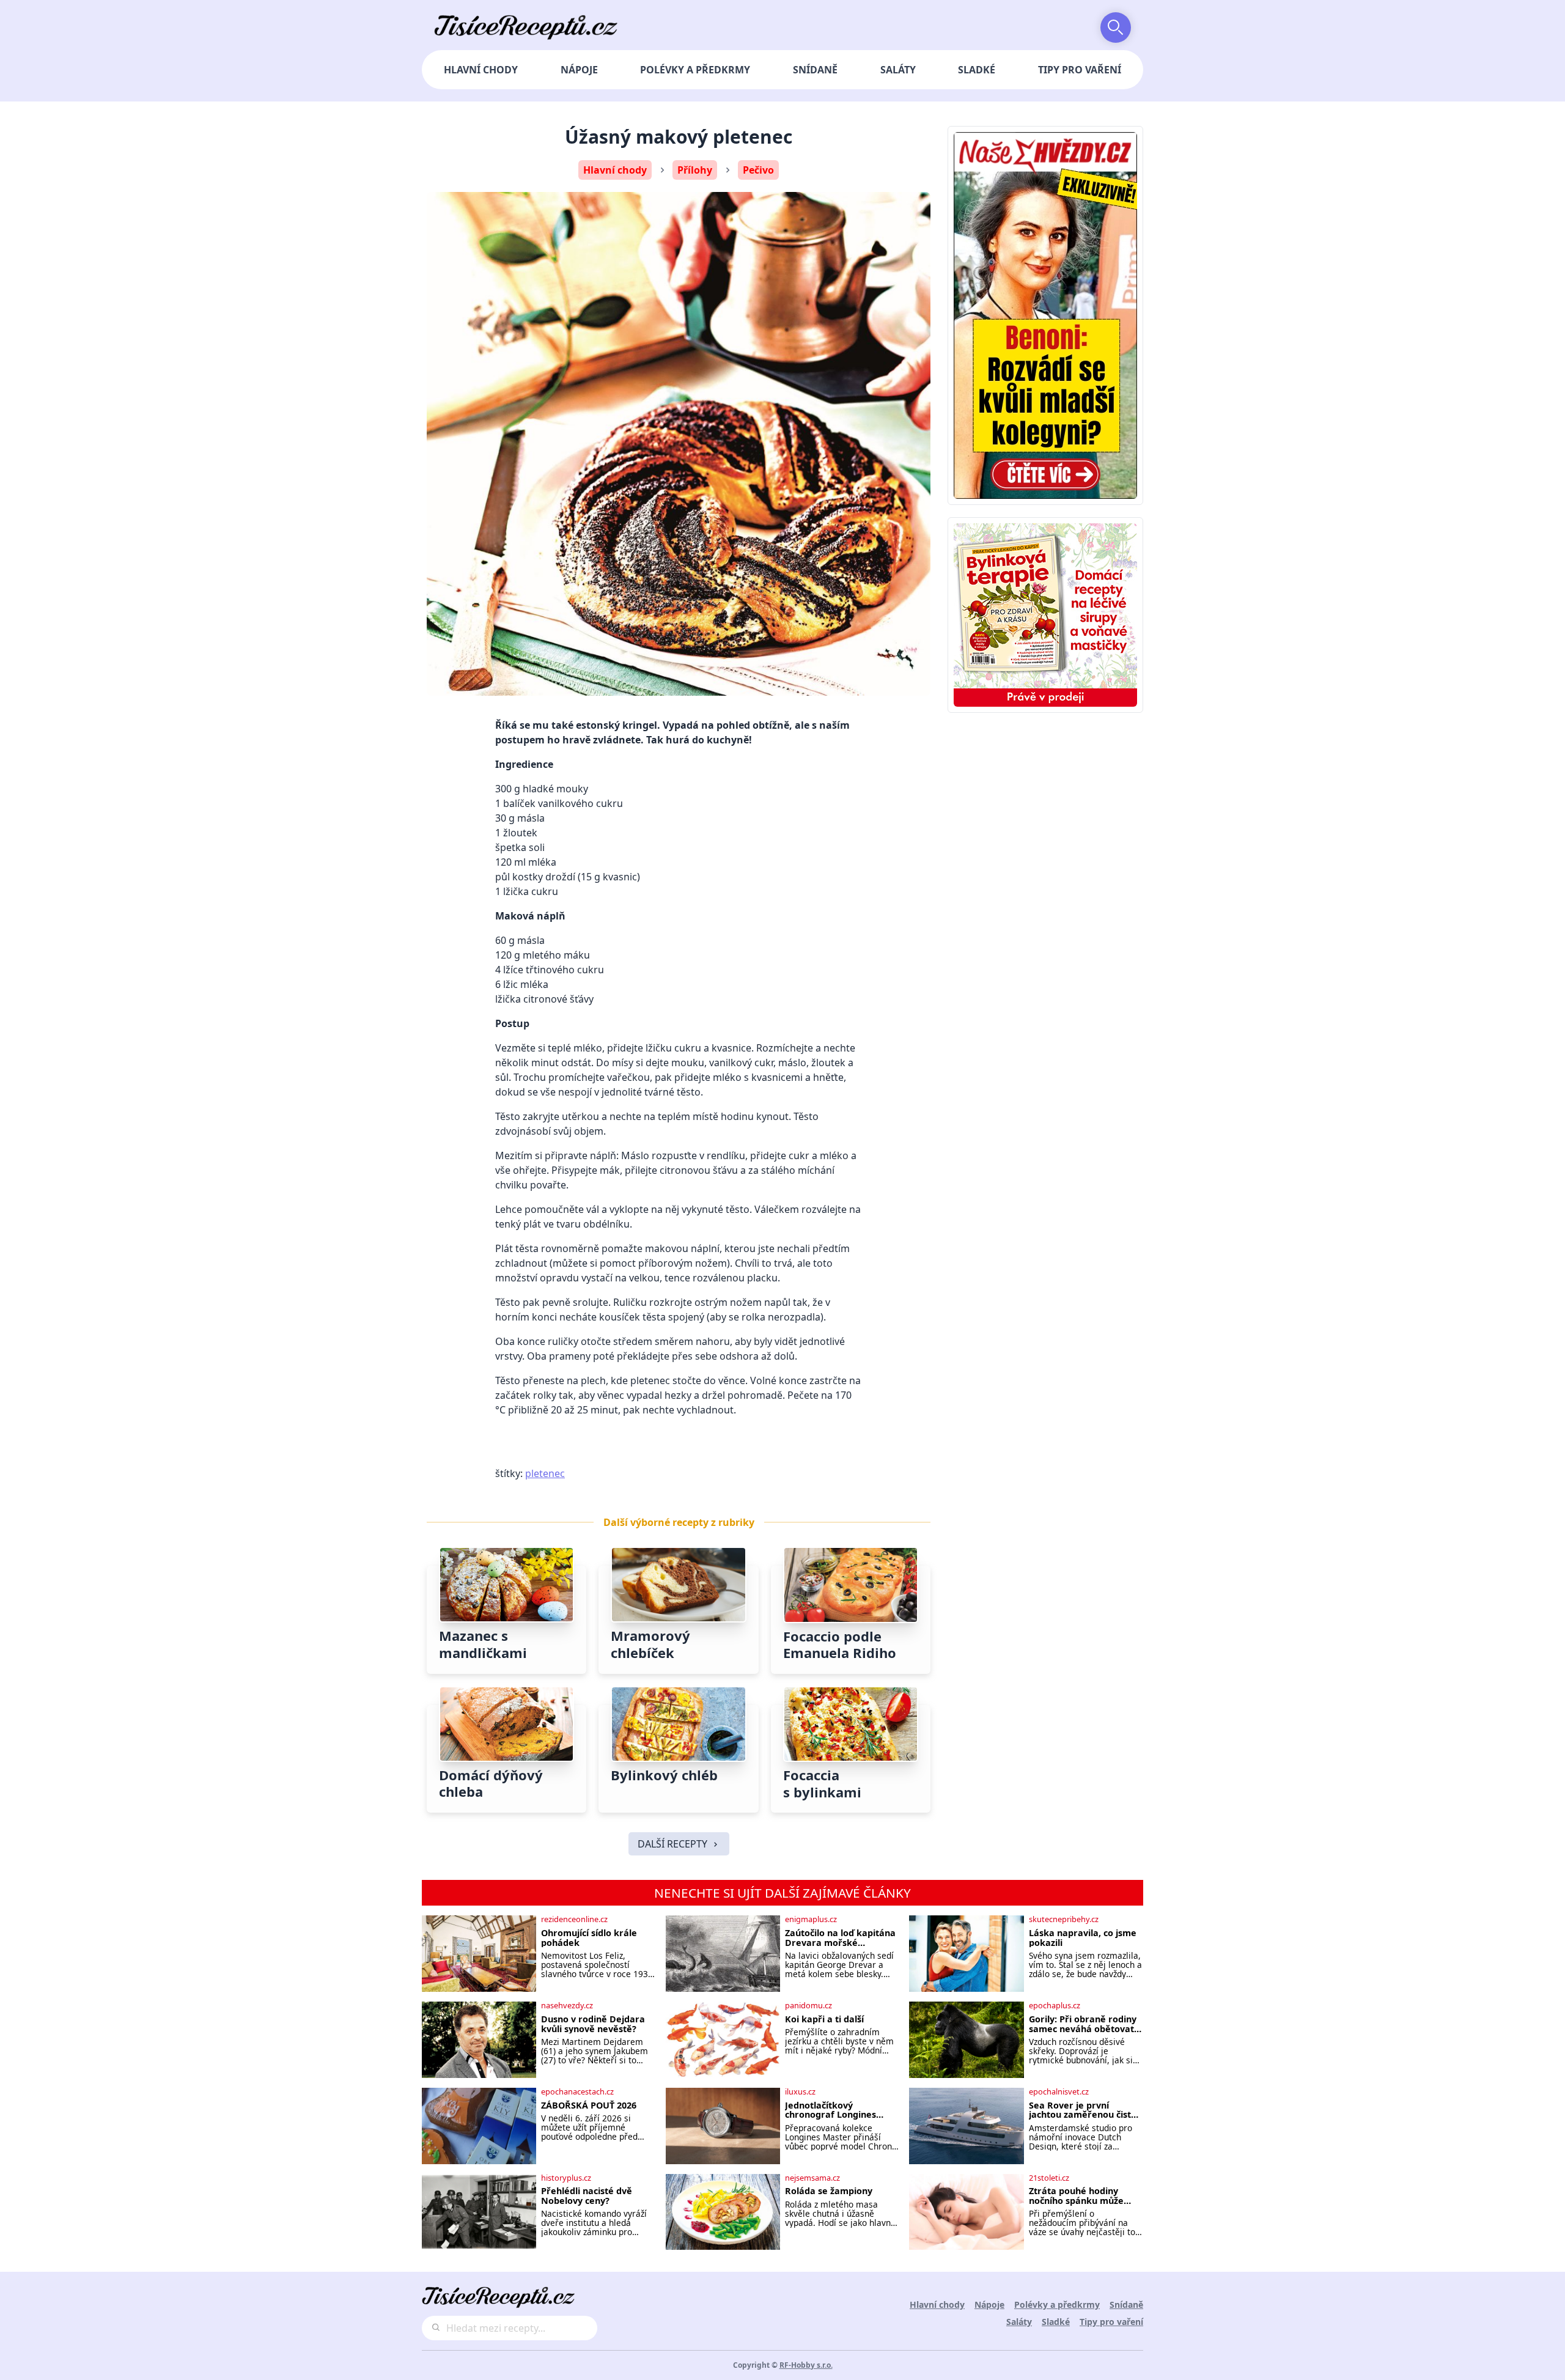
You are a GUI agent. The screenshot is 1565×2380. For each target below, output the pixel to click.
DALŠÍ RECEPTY (672, 1844)
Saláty (898, 70)
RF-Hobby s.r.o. (806, 2365)
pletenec (545, 1473)
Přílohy (695, 170)
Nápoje (579, 70)
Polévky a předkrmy (695, 70)
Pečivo (758, 170)
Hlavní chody (481, 70)
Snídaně (815, 70)
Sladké (977, 70)
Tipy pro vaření (1080, 70)
